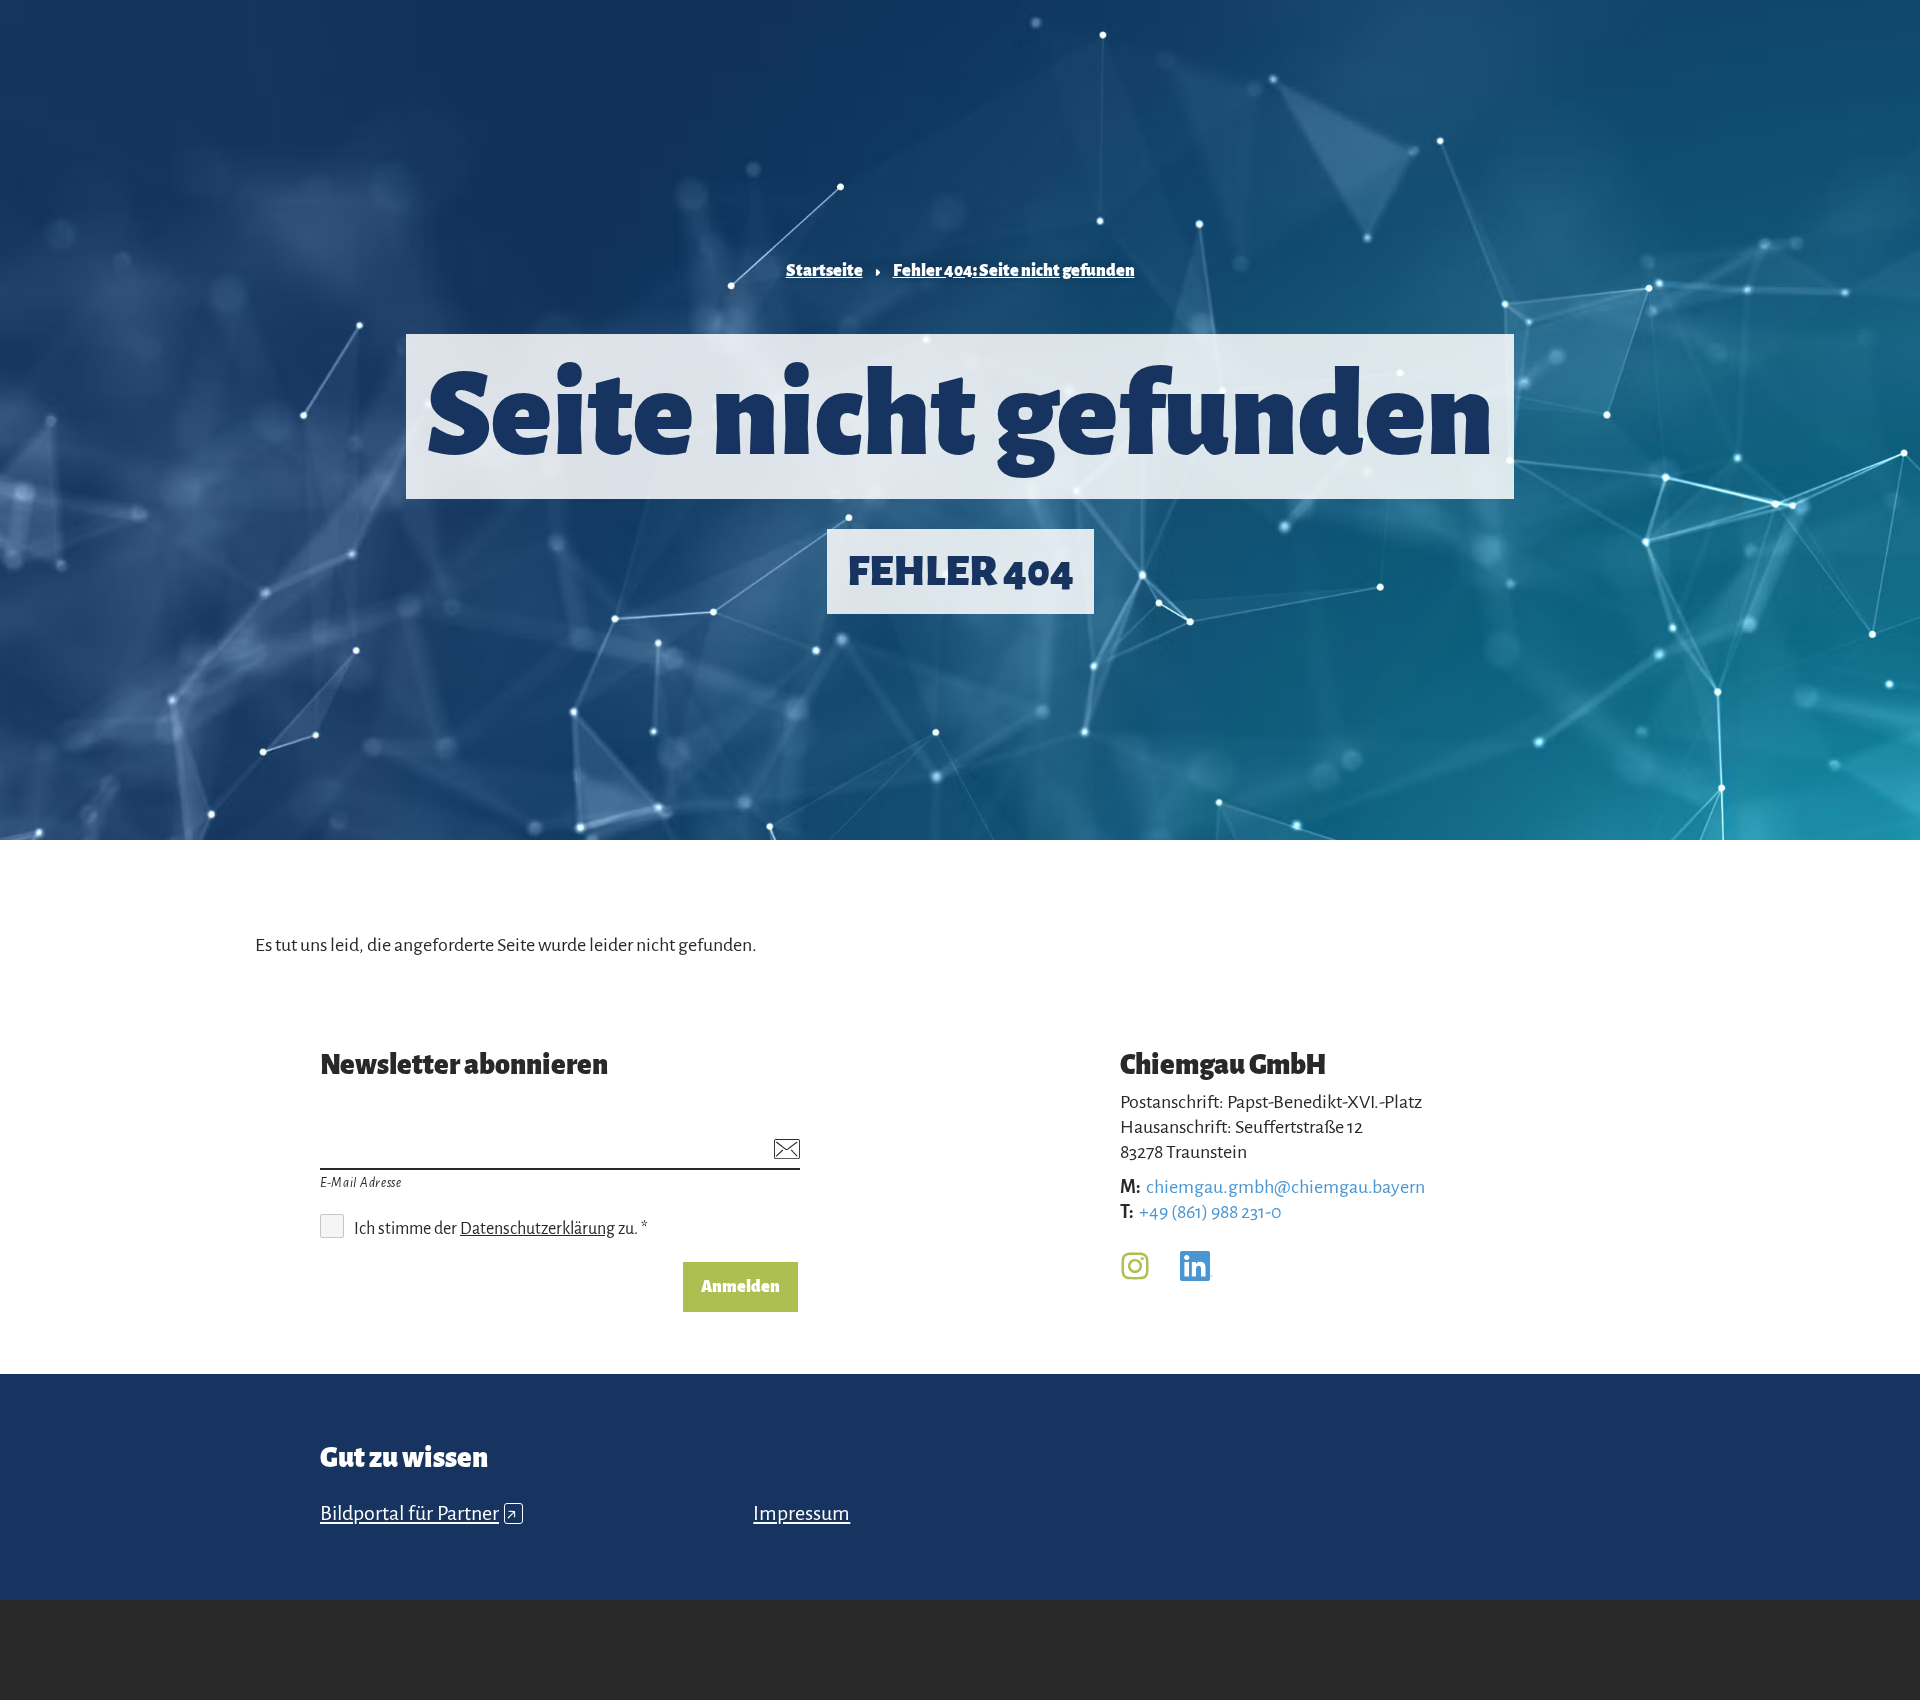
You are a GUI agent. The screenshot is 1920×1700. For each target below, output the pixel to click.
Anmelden (740, 1287)
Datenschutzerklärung (537, 1229)
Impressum (801, 1513)
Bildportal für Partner (418, 1513)
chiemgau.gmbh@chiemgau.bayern (1285, 1187)
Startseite (824, 271)
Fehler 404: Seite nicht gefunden (1014, 271)
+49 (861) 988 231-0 (1210, 1212)
